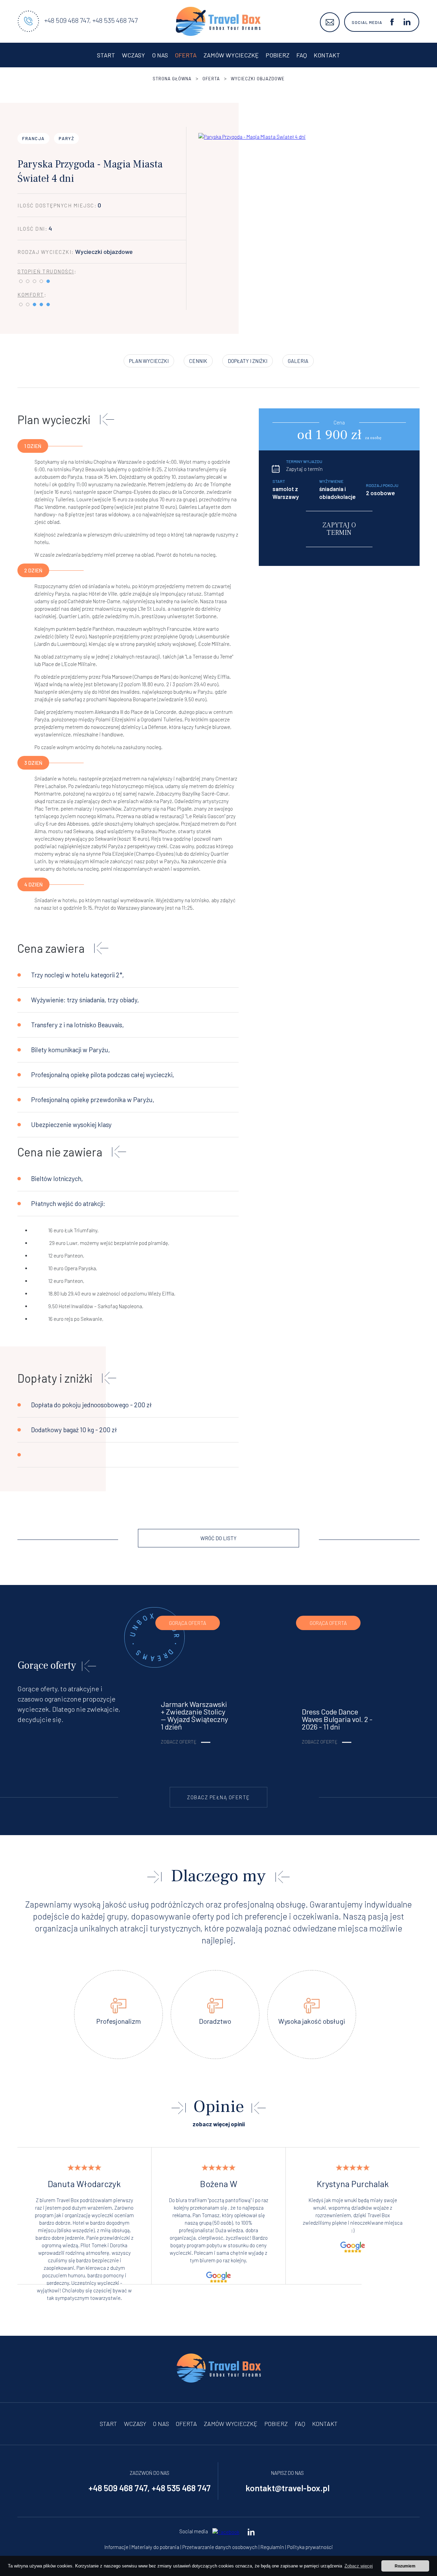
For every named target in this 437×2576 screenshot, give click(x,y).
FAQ (302, 55)
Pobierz (278, 55)
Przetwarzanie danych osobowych (220, 2547)
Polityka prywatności (310, 2547)
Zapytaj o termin (304, 469)
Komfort (31, 295)
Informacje (116, 2547)
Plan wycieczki (149, 361)
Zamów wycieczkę (231, 55)
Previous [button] (377, 2285)
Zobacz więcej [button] (359, 2566)
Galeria (298, 361)
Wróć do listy (218, 1538)
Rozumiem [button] (405, 2566)
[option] (84, 2216)
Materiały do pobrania (155, 2547)
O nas (160, 55)
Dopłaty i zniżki (248, 361)
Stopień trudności (46, 271)
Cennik (198, 361)
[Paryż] (252, 218)
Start (106, 55)
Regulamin (272, 2547)
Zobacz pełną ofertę (218, 1797)
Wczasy (133, 55)
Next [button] (404, 2285)
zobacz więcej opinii (219, 2124)
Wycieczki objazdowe (258, 79)
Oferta (186, 55)
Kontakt (327, 55)
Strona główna (172, 79)
